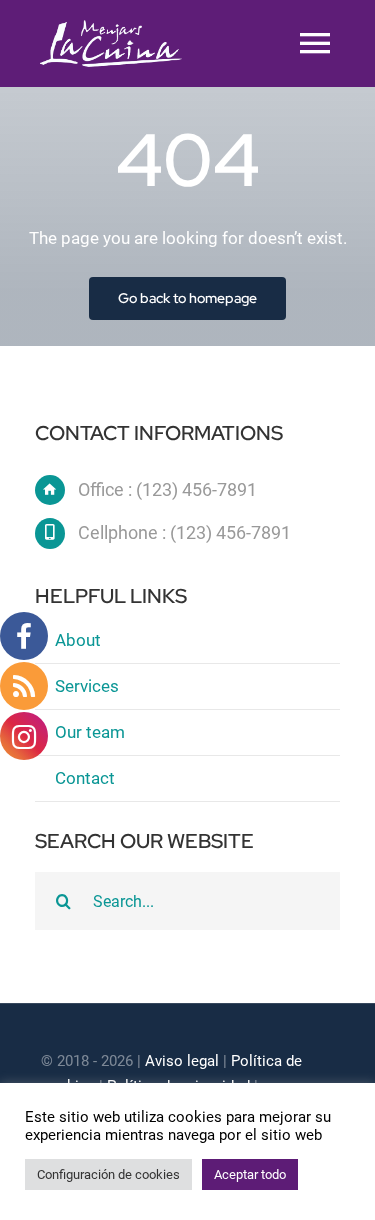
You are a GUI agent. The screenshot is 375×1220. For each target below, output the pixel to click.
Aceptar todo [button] (250, 1174)
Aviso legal (182, 1061)
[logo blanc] (111, 28)
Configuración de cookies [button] (108, 1174)
